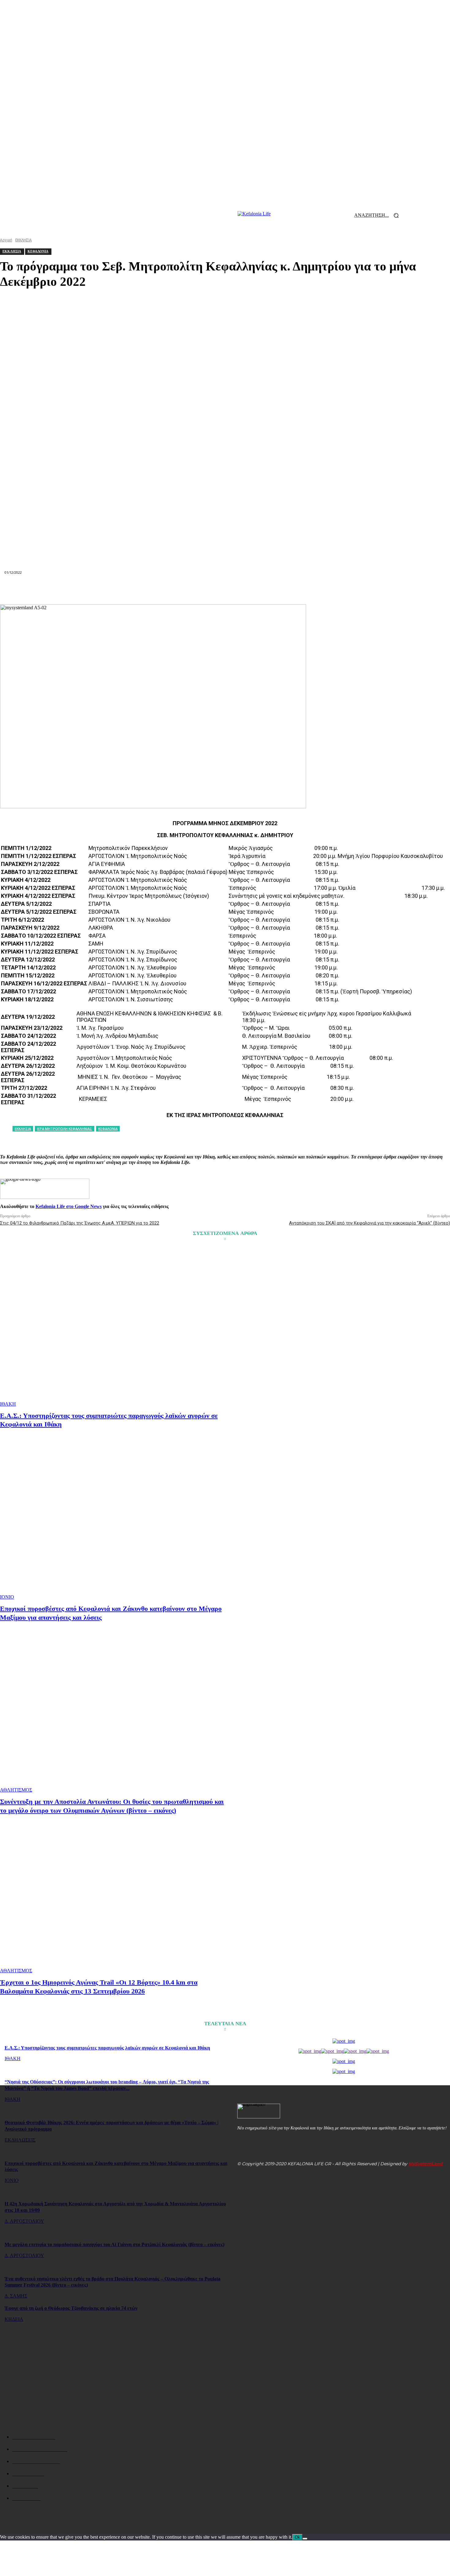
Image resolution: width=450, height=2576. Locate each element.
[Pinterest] (159, 590)
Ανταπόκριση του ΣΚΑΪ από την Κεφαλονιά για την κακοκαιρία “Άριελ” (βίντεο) (369, 1223)
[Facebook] (115, 590)
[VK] (291, 590)
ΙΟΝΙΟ (7, 1597)
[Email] (225, 590)
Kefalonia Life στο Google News (69, 1206)
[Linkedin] (203, 590)
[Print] (247, 590)
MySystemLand (426, 2164)
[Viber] (313, 590)
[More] (335, 590)
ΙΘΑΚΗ (8, 1404)
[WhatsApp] (181, 590)
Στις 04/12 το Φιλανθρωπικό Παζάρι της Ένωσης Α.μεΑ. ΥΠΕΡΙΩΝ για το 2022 (80, 1223)
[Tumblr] (269, 590)
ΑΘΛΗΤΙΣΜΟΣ (16, 1790)
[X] (137, 590)
